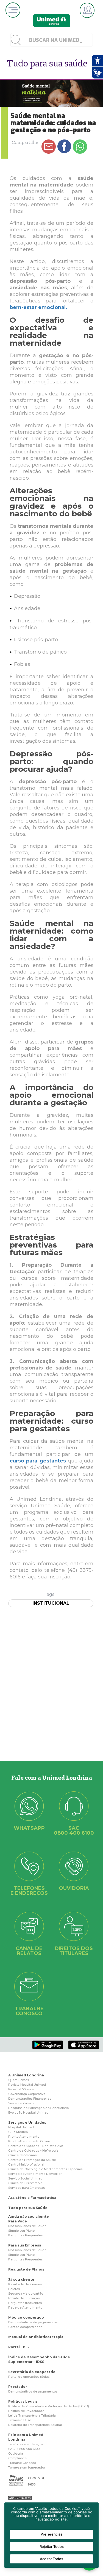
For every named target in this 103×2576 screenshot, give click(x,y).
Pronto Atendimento (24, 2137)
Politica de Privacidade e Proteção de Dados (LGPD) (49, 2406)
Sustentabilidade (21, 2103)
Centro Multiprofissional (26, 2164)
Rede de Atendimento (25, 2307)
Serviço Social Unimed (25, 2178)
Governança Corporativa (27, 2094)
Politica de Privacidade (26, 2411)
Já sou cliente (21, 2279)
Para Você (18, 2221)
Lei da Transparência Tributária (32, 2415)
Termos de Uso (20, 2420)
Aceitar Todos (51, 2559)
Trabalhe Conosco (22, 2463)
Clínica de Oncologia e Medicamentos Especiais (45, 2169)
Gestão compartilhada (25, 2327)
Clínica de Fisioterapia (25, 2183)
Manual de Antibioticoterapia (36, 2337)
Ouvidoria (16, 2453)
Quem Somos (19, 2080)
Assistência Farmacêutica (32, 2198)
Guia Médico (18, 2132)
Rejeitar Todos (52, 2546)
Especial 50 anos (21, 2089)
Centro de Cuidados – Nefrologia (33, 2150)
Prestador (18, 2387)
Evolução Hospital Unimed (28, 2112)
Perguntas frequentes (25, 2303)
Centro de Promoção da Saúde (32, 2160)
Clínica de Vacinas (22, 2155)
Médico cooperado (26, 2317)
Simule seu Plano (21, 2231)
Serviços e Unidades (27, 2122)
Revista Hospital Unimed (27, 2085)
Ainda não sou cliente (29, 2217)
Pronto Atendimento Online (29, 2141)
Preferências (51, 2534)
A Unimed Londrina (26, 2075)
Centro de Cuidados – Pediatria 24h (36, 2146)
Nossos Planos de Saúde (27, 2226)
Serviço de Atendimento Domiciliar (35, 2174)
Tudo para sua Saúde (28, 2208)
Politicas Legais (23, 2401)
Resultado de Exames (25, 2284)
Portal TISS (18, 2347)
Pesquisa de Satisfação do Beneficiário (38, 2108)
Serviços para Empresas (27, 2188)
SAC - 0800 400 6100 (24, 2449)
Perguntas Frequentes (25, 2235)
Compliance (17, 2458)
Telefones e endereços (26, 2444)
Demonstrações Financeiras (30, 2099)
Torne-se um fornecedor (27, 2467)
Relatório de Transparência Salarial (35, 2425)
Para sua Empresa (25, 2245)
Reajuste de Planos (26, 2269)
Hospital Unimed (21, 2127)
